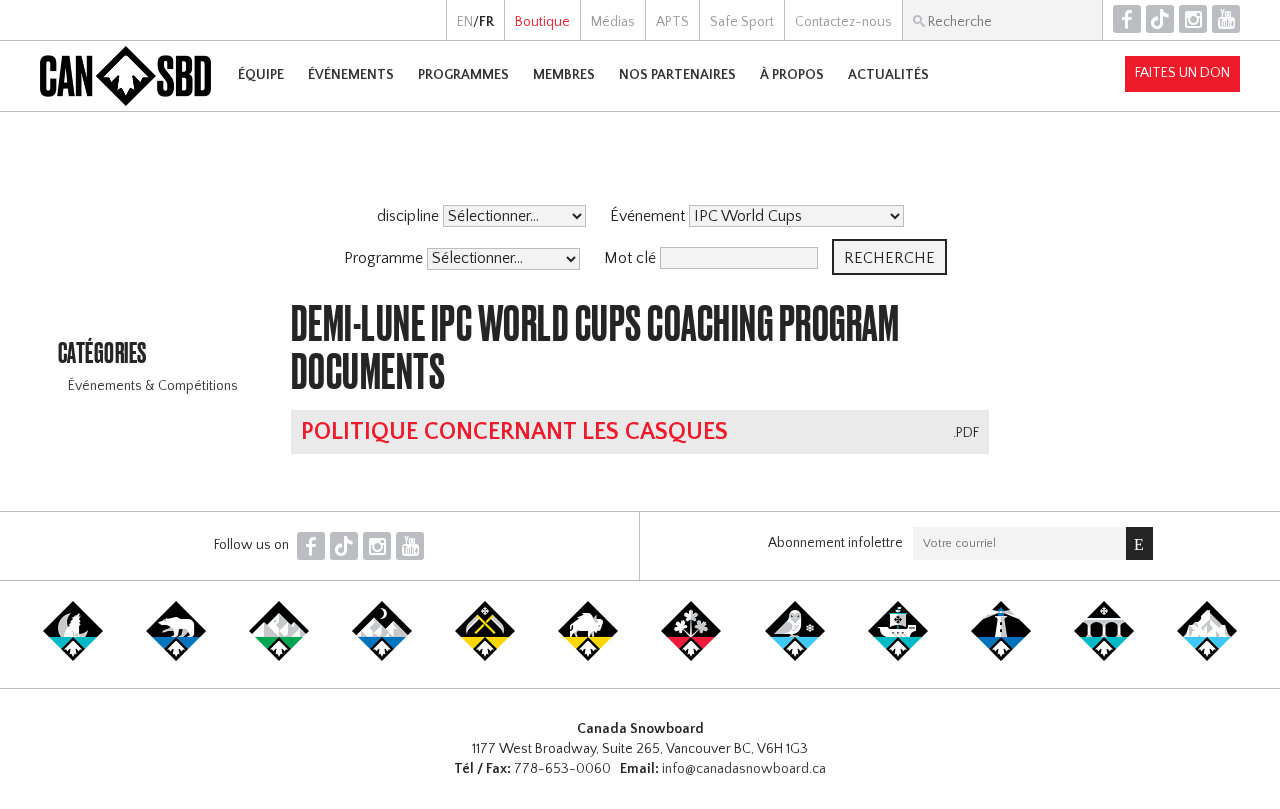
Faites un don (1182, 73)
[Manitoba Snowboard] (588, 657)
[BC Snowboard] (279, 657)
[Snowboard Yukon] (73, 657)
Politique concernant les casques (514, 432)
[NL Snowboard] (1207, 657)
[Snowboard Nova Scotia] (1001, 657)
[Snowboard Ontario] (691, 657)
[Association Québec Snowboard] (795, 657)
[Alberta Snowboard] (382, 657)
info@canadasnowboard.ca (744, 769)
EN (465, 22)
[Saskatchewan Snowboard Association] (485, 657)
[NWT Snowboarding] (176, 657)
